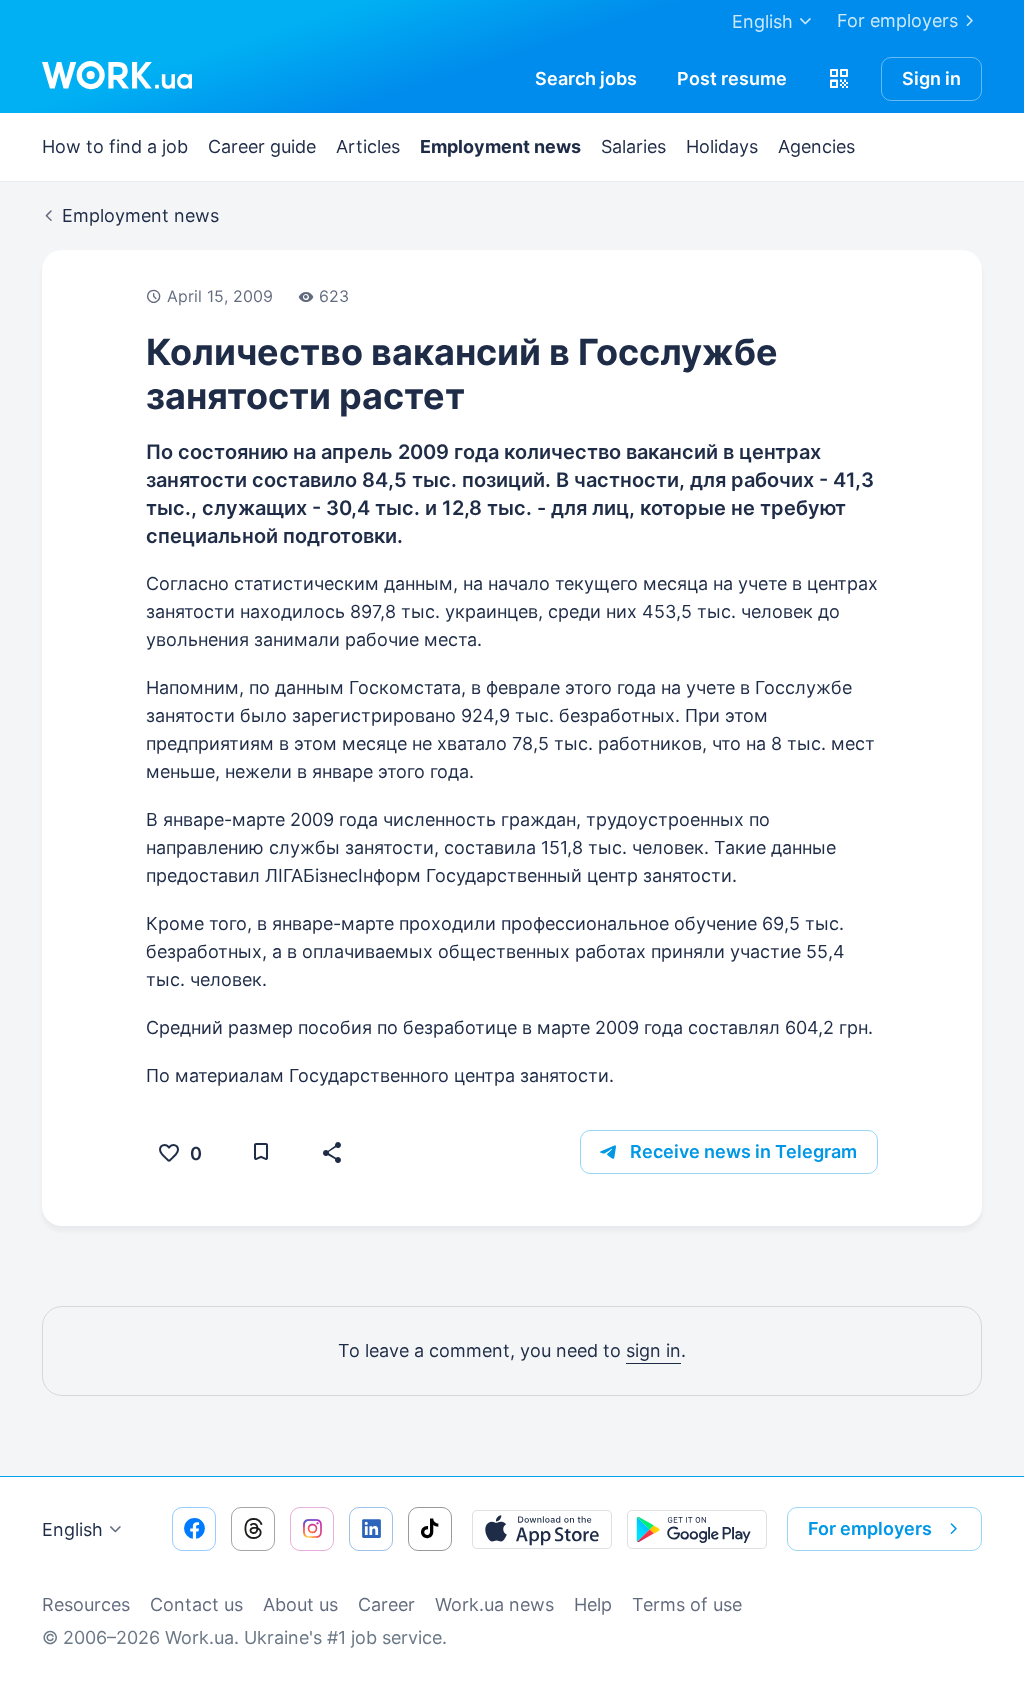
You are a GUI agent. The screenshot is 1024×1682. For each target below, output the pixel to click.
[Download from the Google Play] (697, 1529)
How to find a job (115, 146)
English (72, 1529)
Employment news (500, 146)
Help (593, 1604)
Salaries (633, 146)
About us (300, 1604)
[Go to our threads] (253, 1529)
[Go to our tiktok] (430, 1529)
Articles (368, 146)
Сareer (386, 1604)
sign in (653, 1350)
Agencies (816, 146)
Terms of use (687, 1604)
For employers (897, 20)
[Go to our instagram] (312, 1529)
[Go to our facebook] (194, 1529)
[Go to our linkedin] (371, 1529)
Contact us (196, 1604)
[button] (839, 79)
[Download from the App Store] (542, 1529)
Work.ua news (494, 1604)
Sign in (931, 78)
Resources (86, 1604)
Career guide (262, 146)
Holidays (722, 146)
